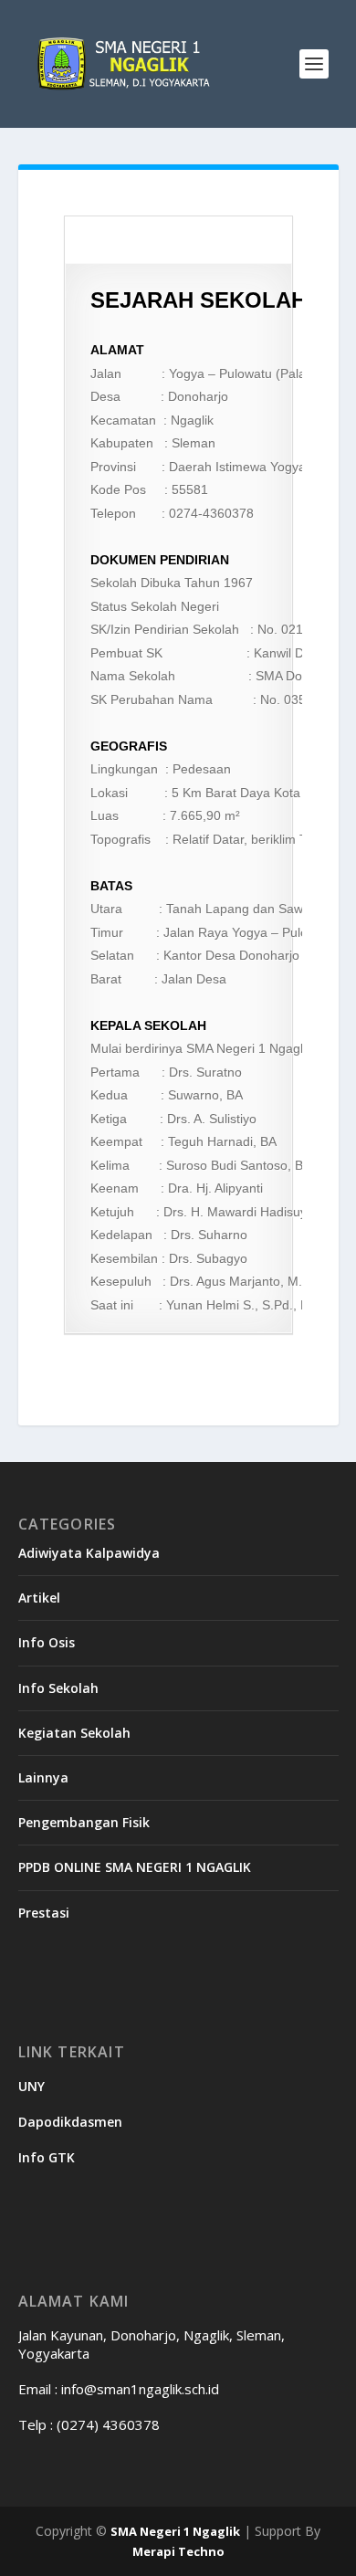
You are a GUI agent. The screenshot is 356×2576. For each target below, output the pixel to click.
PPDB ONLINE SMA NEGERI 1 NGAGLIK (135, 1867)
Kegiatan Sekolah (74, 1733)
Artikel (39, 1598)
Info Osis (47, 1642)
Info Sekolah (58, 1688)
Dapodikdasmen (70, 2122)
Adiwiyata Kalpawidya (89, 1553)
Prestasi (44, 1913)
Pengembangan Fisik (84, 1822)
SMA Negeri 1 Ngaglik (175, 2531)
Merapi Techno (178, 2551)
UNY (31, 2086)
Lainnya (43, 1777)
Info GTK (47, 2157)
